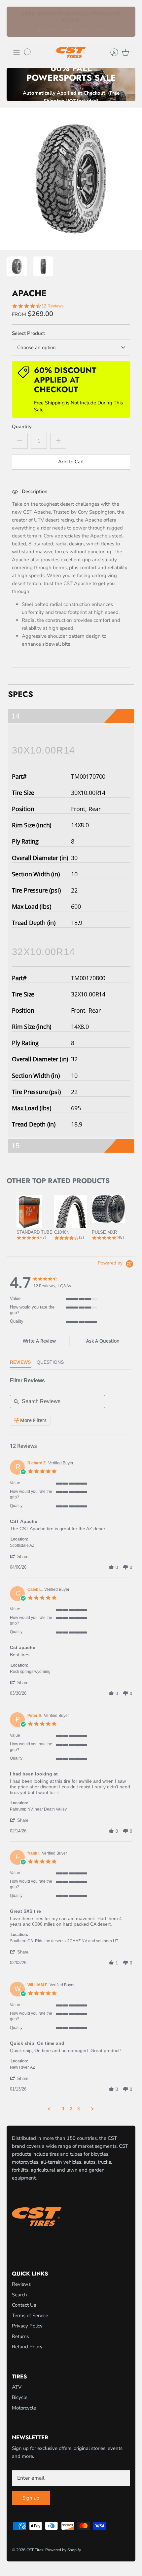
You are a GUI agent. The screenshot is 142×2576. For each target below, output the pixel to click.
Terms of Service (30, 2316)
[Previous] (16, 22)
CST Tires (35, 2550)
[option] (71, 179)
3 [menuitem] (79, 2109)
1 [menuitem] (63, 2109)
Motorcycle (24, 2408)
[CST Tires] (71, 52)
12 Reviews (53, 306)
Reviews (21, 2284)
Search (19, 2295)
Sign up (31, 2498)
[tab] (39, 1340)
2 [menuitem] (71, 2109)
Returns (20, 2336)
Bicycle (20, 2397)
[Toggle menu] (17, 52)
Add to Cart (71, 462)
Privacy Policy (27, 2326)
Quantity (22, 427)
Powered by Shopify (63, 2550)
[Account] (111, 52)
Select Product (28, 333)
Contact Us (24, 2305)
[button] (22, 1556)
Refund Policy (27, 2347)
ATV (17, 2387)
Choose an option (36, 347)
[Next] (126, 22)
